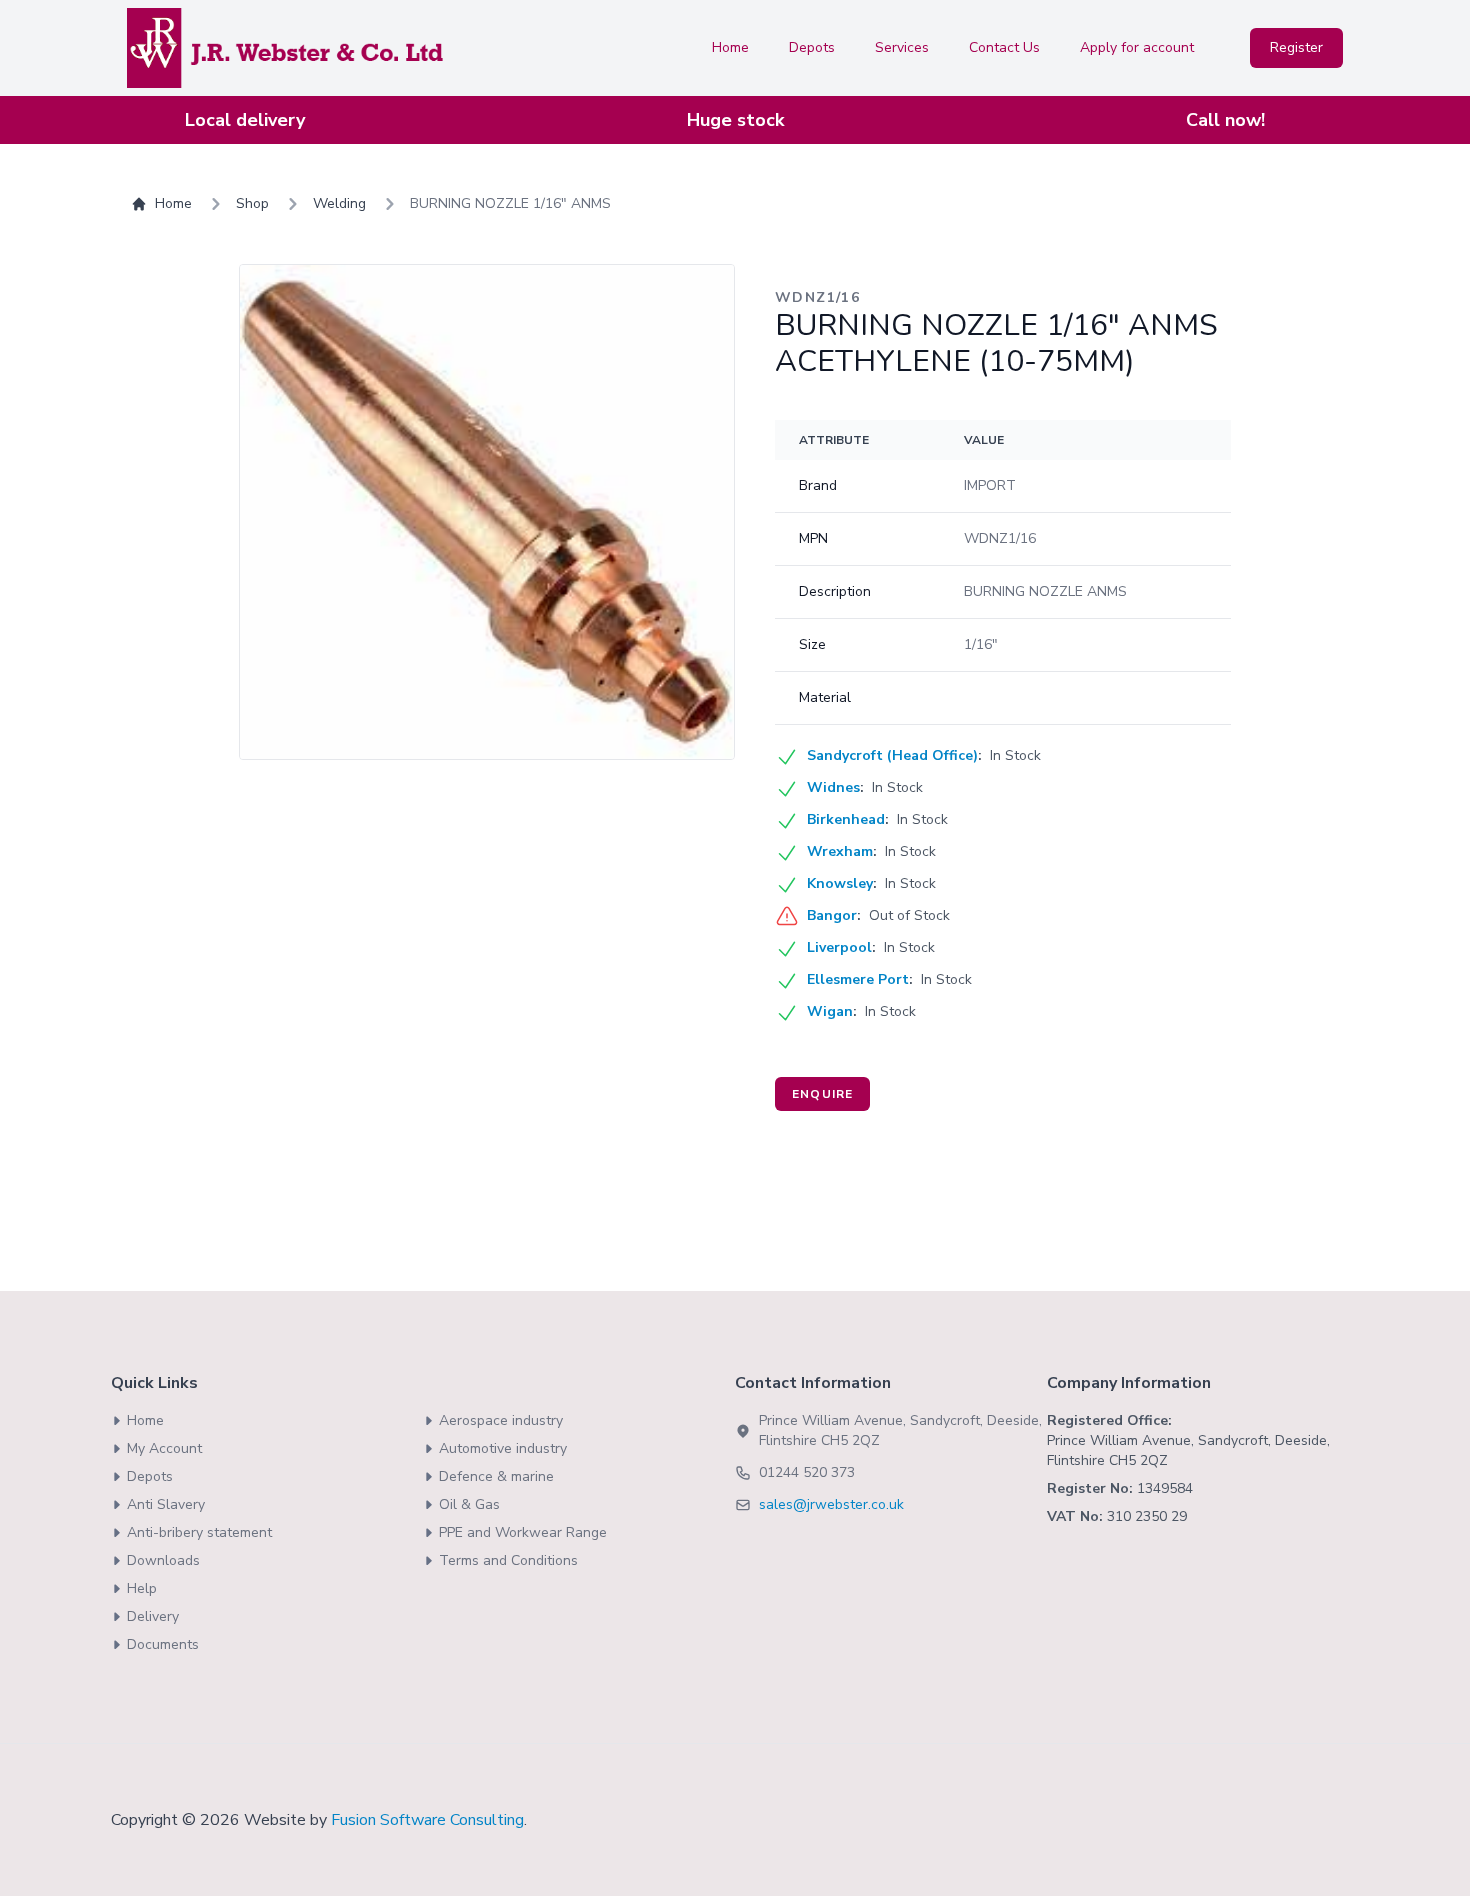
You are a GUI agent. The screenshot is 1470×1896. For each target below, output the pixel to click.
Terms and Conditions (508, 1560)
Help (142, 1588)
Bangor (832, 915)
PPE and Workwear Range (523, 1532)
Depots (812, 47)
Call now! (1225, 120)
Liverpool (839, 947)
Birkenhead (846, 819)
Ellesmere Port (858, 979)
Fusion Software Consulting (427, 1820)
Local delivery (245, 120)
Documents (163, 1644)
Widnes (833, 787)
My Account (164, 1448)
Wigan (830, 1011)
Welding (339, 203)
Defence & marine (496, 1476)
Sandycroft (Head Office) (892, 755)
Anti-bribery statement (199, 1532)
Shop (252, 203)
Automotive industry (503, 1448)
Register (1296, 47)
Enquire (822, 1094)
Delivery (153, 1616)
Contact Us (1004, 47)
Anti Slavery (166, 1504)
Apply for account (1137, 47)
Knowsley (840, 883)
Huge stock (735, 120)
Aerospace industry (501, 1420)
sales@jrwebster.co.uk (831, 1504)
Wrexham (840, 851)
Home (730, 47)
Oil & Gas (469, 1504)
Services (902, 47)
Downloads (163, 1560)
